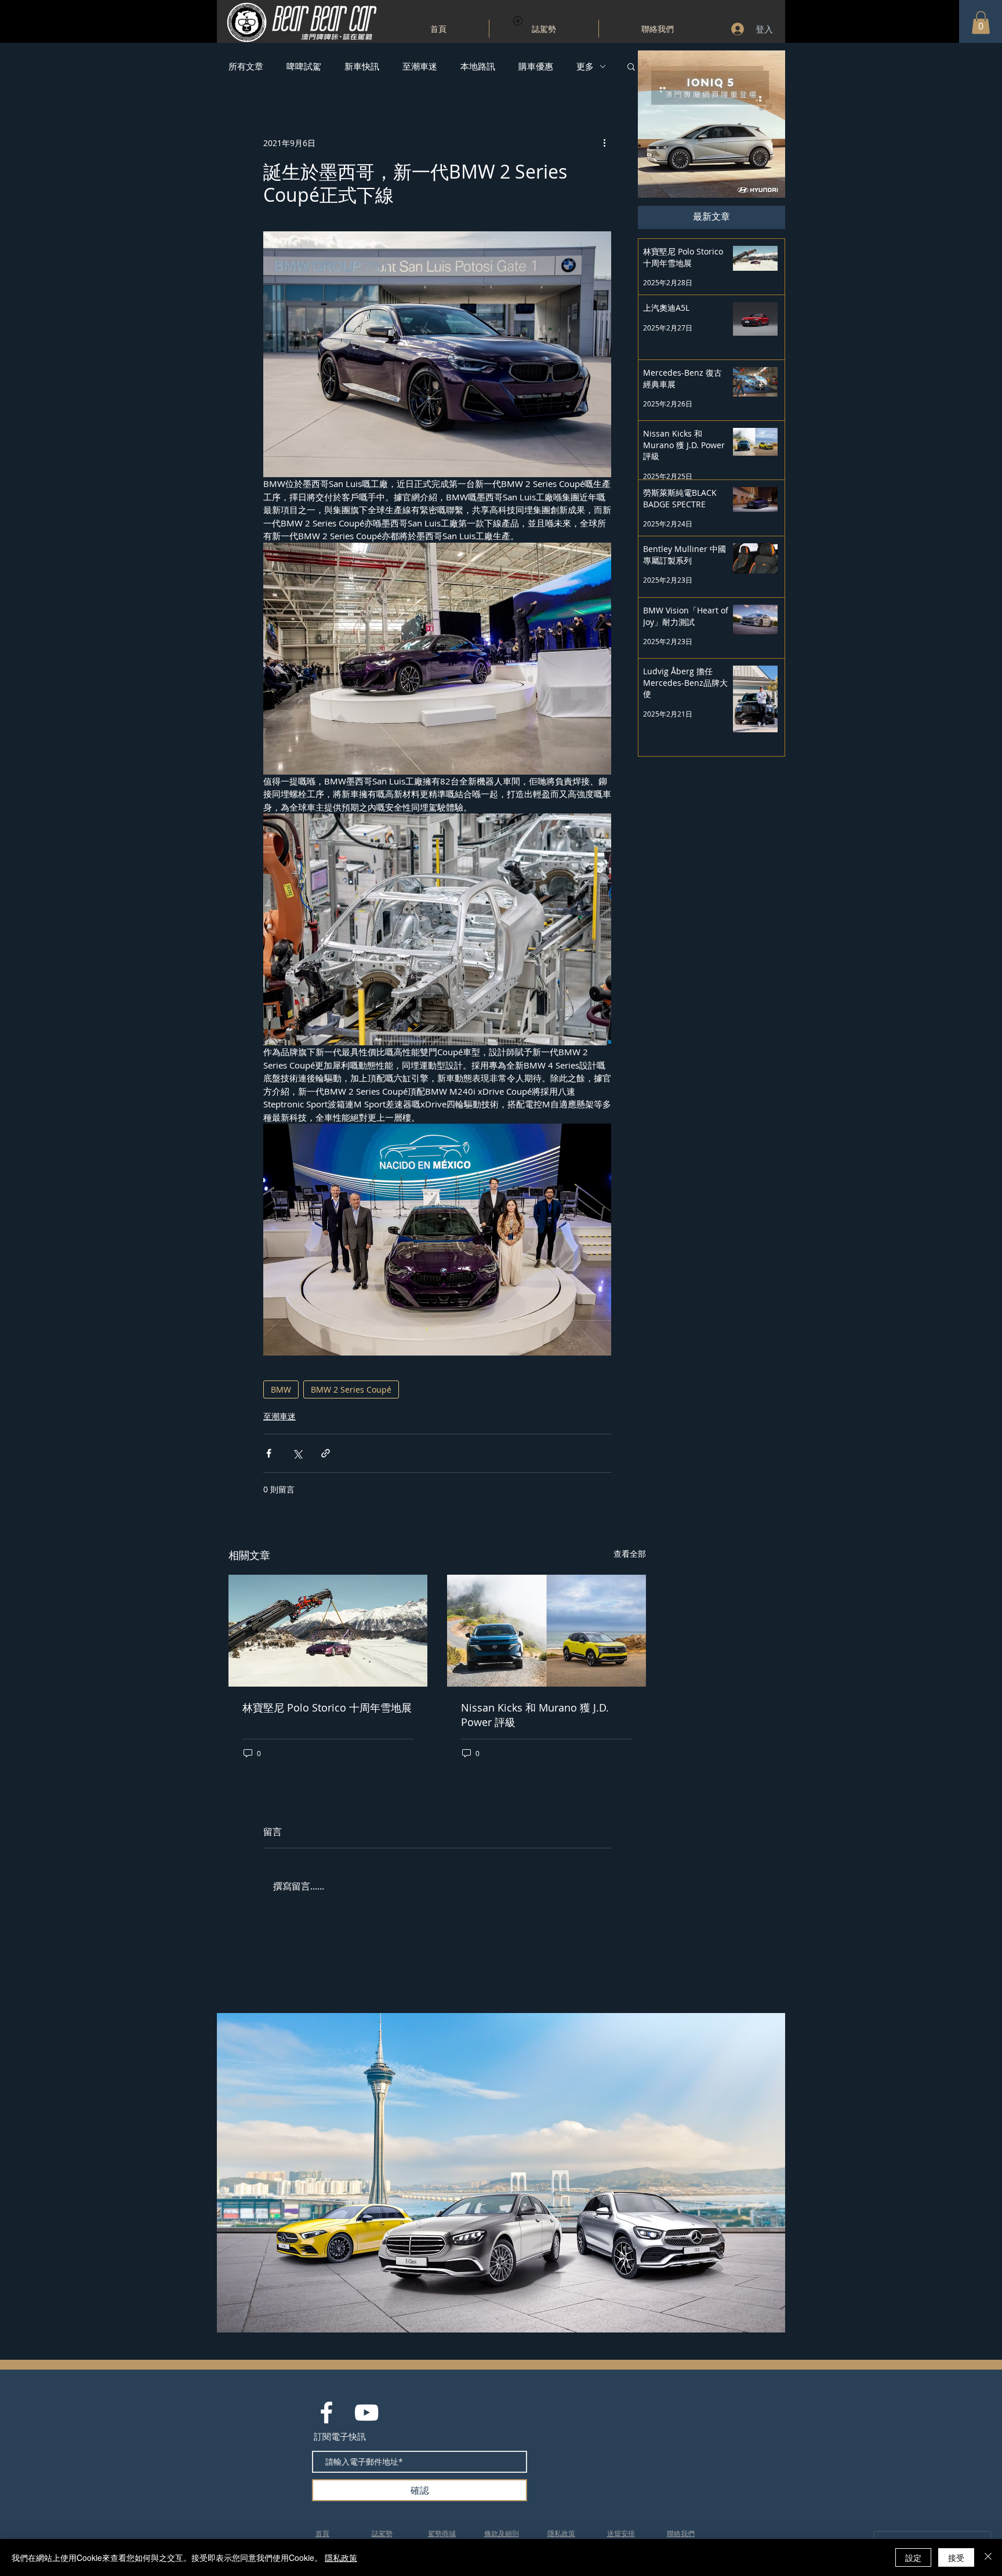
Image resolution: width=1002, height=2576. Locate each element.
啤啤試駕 (304, 66)
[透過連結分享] (326, 1453)
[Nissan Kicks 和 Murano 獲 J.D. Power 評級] (547, 1631)
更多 (585, 66)
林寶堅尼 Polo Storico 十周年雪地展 (327, 1707)
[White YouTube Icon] (366, 2412)
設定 (913, 2557)
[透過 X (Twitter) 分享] (297, 1453)
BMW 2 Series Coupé (351, 1389)
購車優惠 (536, 66)
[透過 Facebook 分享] (269, 1453)
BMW (281, 1389)
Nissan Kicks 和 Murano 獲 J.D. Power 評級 (535, 1715)
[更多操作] (604, 143)
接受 (956, 2557)
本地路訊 (478, 66)
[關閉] (988, 2557)
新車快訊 (362, 66)
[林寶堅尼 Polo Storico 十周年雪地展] (328, 1631)
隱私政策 (341, 2557)
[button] (981, 22)
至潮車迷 (420, 66)
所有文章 (246, 66)
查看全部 (630, 1554)
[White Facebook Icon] (326, 2412)
